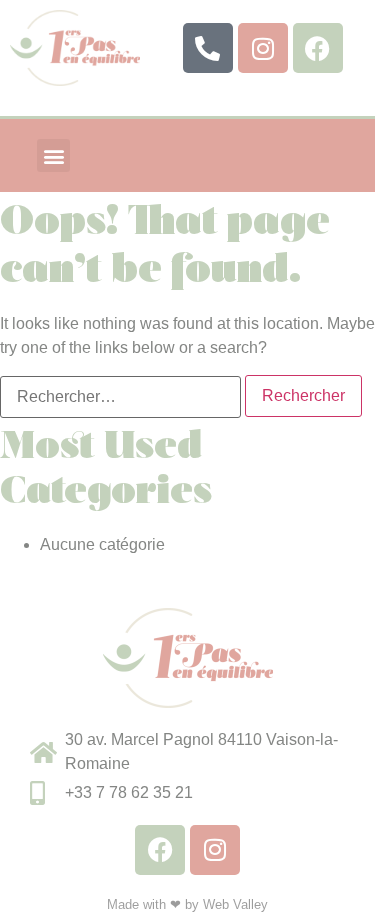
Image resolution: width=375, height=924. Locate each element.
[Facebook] (318, 48)
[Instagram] (263, 48)
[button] (53, 155)
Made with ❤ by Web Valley (187, 904)
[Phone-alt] (208, 48)
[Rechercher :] (120, 397)
